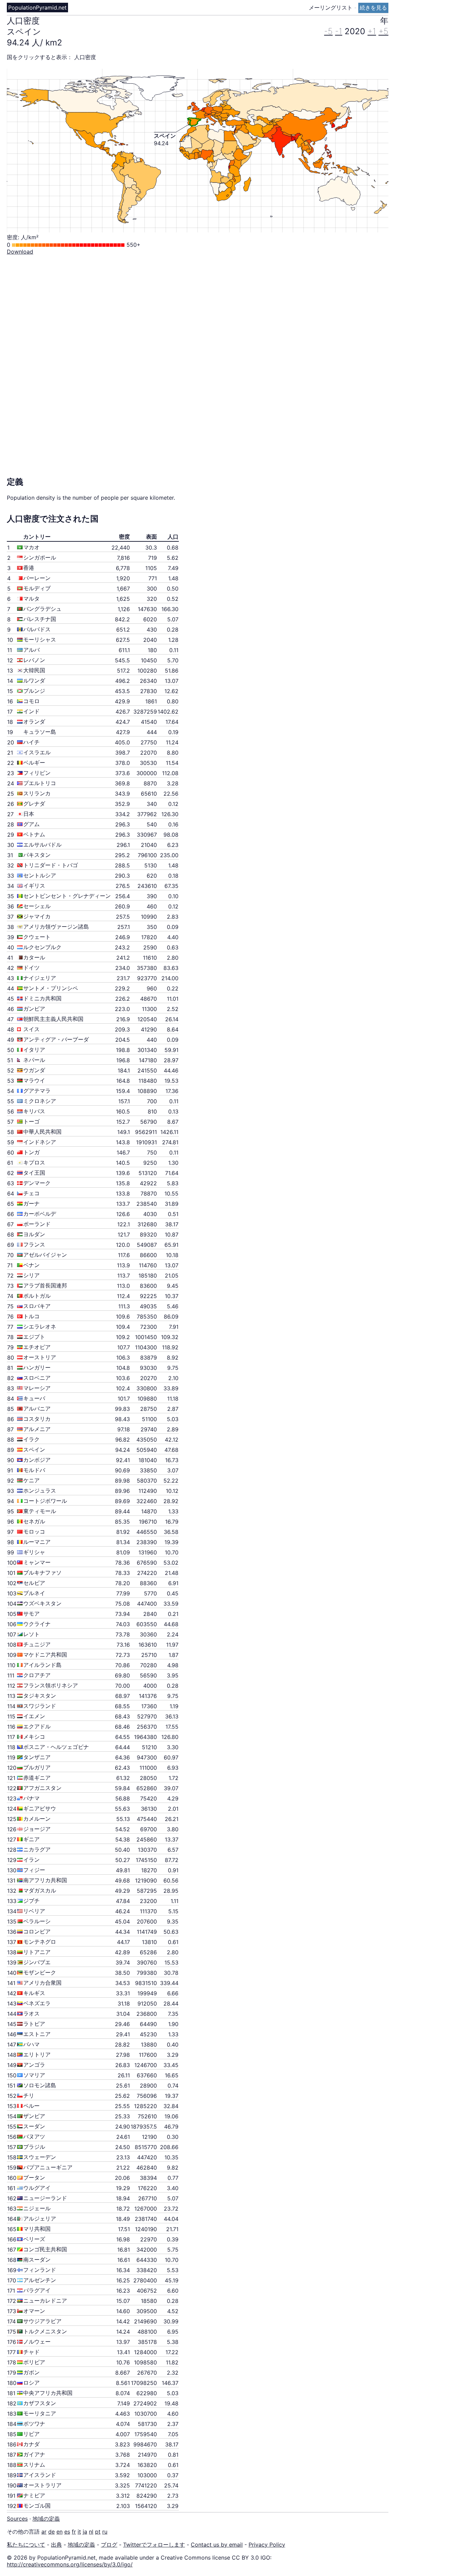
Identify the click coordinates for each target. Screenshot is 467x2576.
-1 (339, 31)
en (59, 2532)
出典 (56, 2545)
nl (91, 2532)
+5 (383, 31)
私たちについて (26, 2545)
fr (74, 2532)
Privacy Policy (267, 2545)
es (67, 2532)
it (79, 2532)
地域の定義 (46, 2519)
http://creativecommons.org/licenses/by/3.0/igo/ (70, 2564)
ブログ (109, 2545)
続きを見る (373, 8)
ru (105, 2532)
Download (20, 252)
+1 (372, 31)
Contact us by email (217, 2545)
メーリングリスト (331, 8)
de (51, 2532)
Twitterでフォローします (154, 2545)
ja (85, 2532)
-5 (328, 31)
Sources (17, 2519)
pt (98, 2532)
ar (44, 2532)
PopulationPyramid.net (37, 8)
